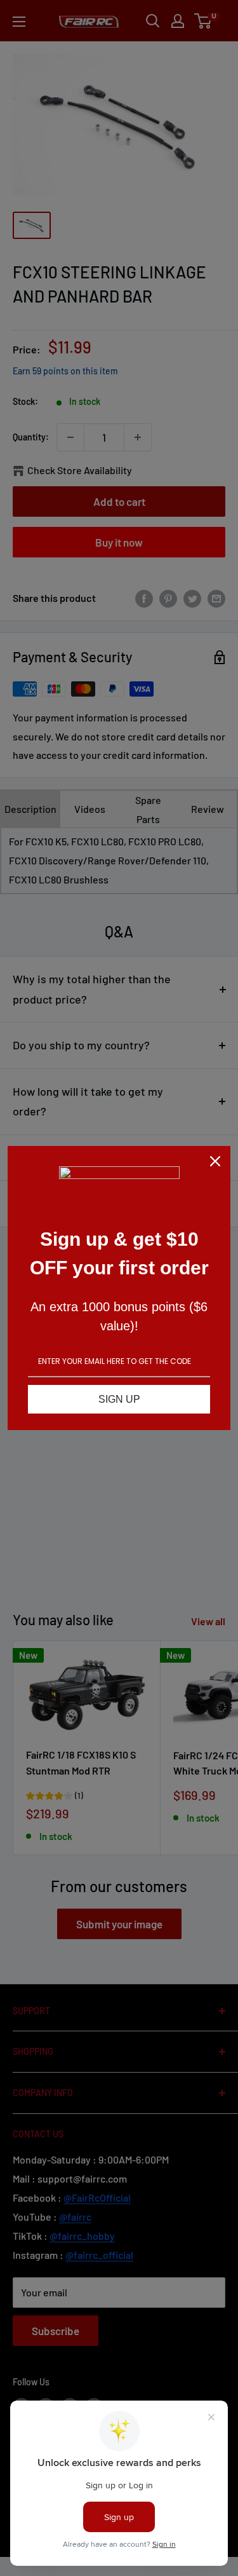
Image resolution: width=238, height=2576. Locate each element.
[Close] (215, 1161)
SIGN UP (119, 1399)
